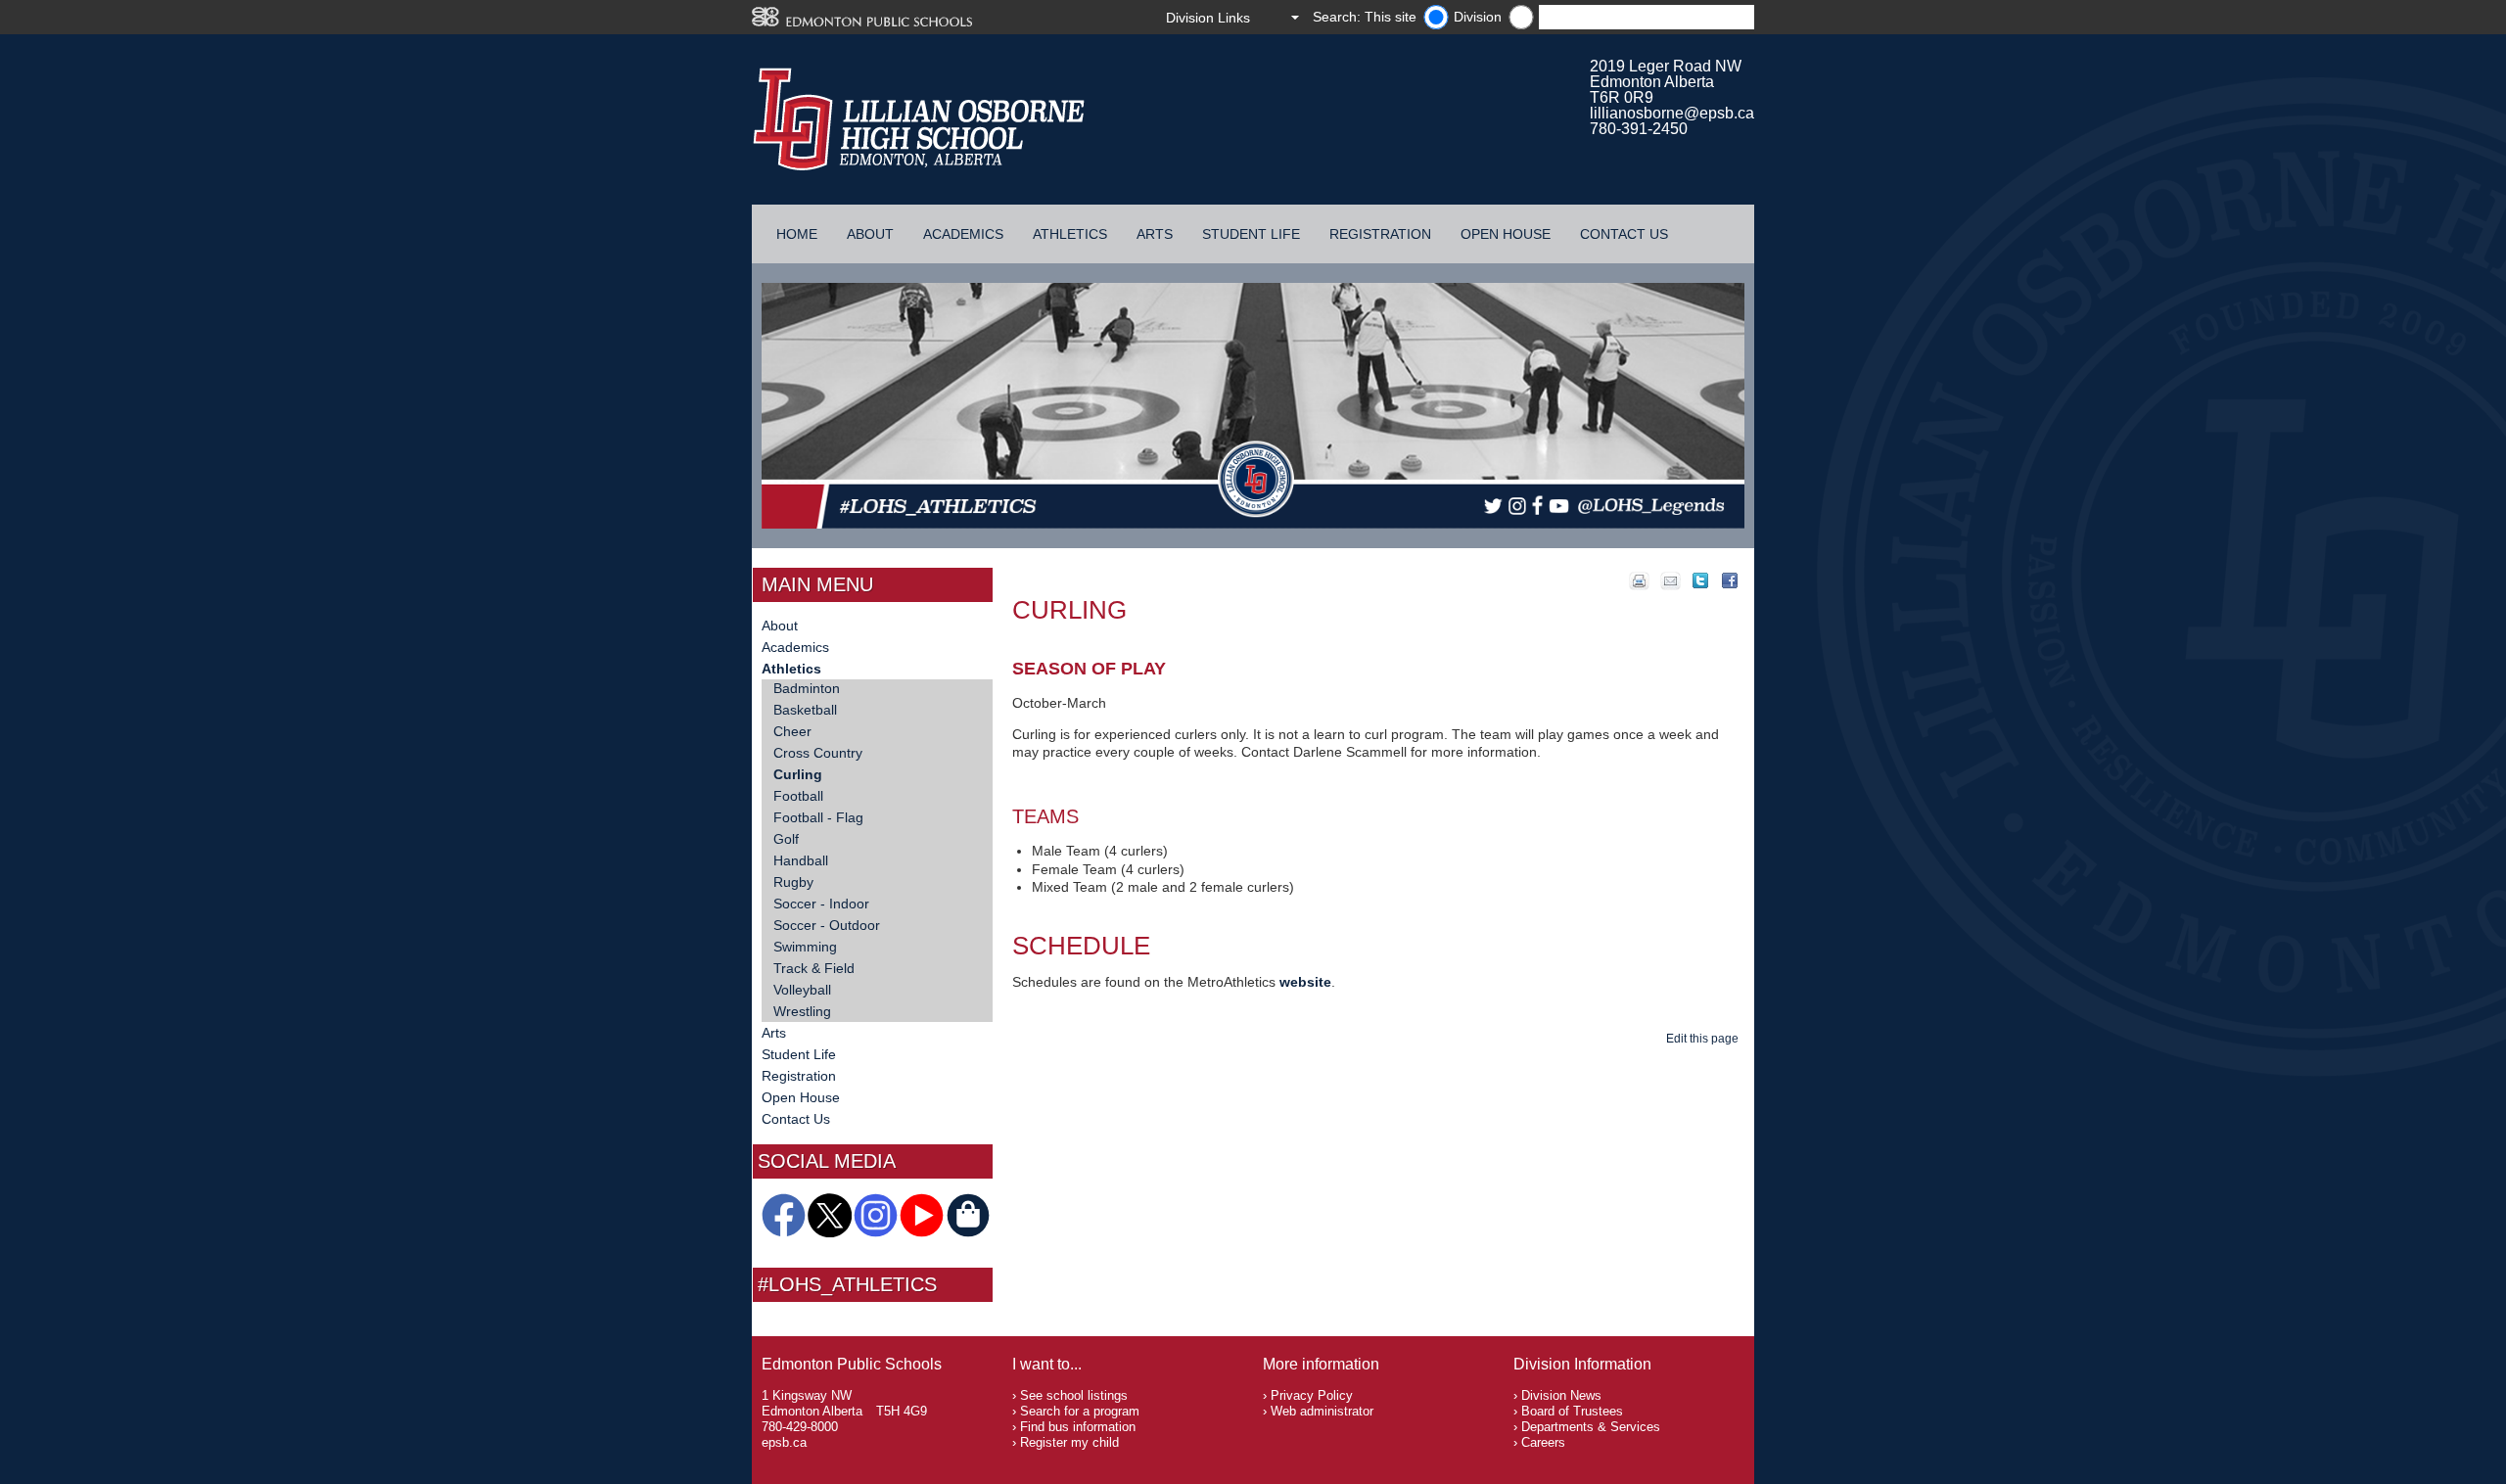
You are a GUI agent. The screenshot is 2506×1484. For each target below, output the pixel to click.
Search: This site (1365, 17)
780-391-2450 (1639, 129)
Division (1478, 17)
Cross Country (818, 753)
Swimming (805, 947)
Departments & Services (1591, 1427)
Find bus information (1078, 1427)
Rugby (793, 882)
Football (798, 796)
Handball (801, 860)
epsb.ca (784, 1442)
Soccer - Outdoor (827, 925)
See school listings (1074, 1395)
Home (797, 234)
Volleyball (802, 990)
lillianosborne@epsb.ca (1672, 113)
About (870, 234)
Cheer (792, 731)
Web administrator (1322, 1411)
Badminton (807, 688)
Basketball (805, 710)
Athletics (1070, 234)
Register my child (1069, 1442)
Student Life (1251, 234)
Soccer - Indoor (821, 904)
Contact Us (1624, 234)
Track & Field (814, 968)
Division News (1561, 1395)
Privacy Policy (1312, 1395)
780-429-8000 (800, 1427)
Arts (1155, 234)
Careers (1543, 1442)
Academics (963, 234)
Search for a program (1080, 1411)
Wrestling (802, 1011)
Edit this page (1705, 1039)
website (1305, 982)
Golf (786, 839)
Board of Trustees (1572, 1411)
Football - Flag (818, 817)
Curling (798, 774)
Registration (1380, 234)
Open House (1506, 234)
